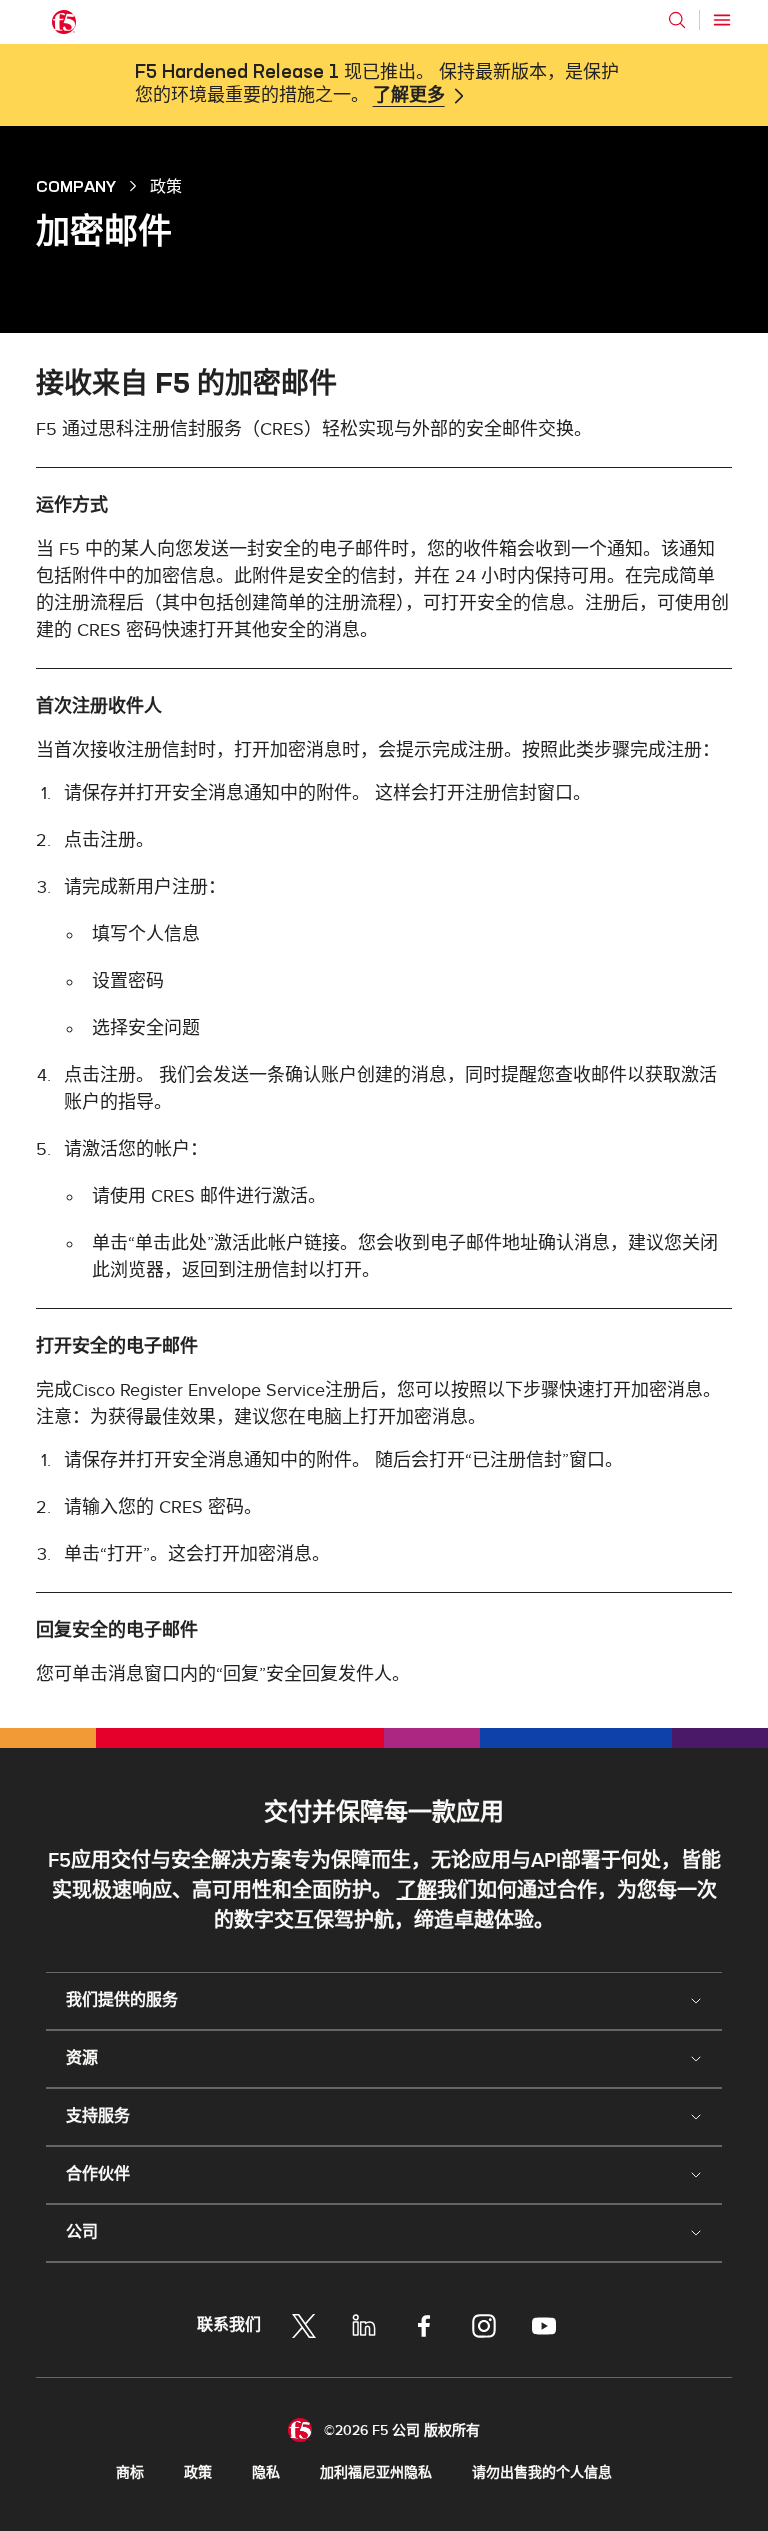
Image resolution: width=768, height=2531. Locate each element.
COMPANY (76, 186)
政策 (198, 2472)
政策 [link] (166, 186)
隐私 (266, 2472)
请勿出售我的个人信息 (542, 2472)
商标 (130, 2472)
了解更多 (409, 96)
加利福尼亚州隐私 (376, 2472)
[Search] (677, 20)
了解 (417, 1891)
